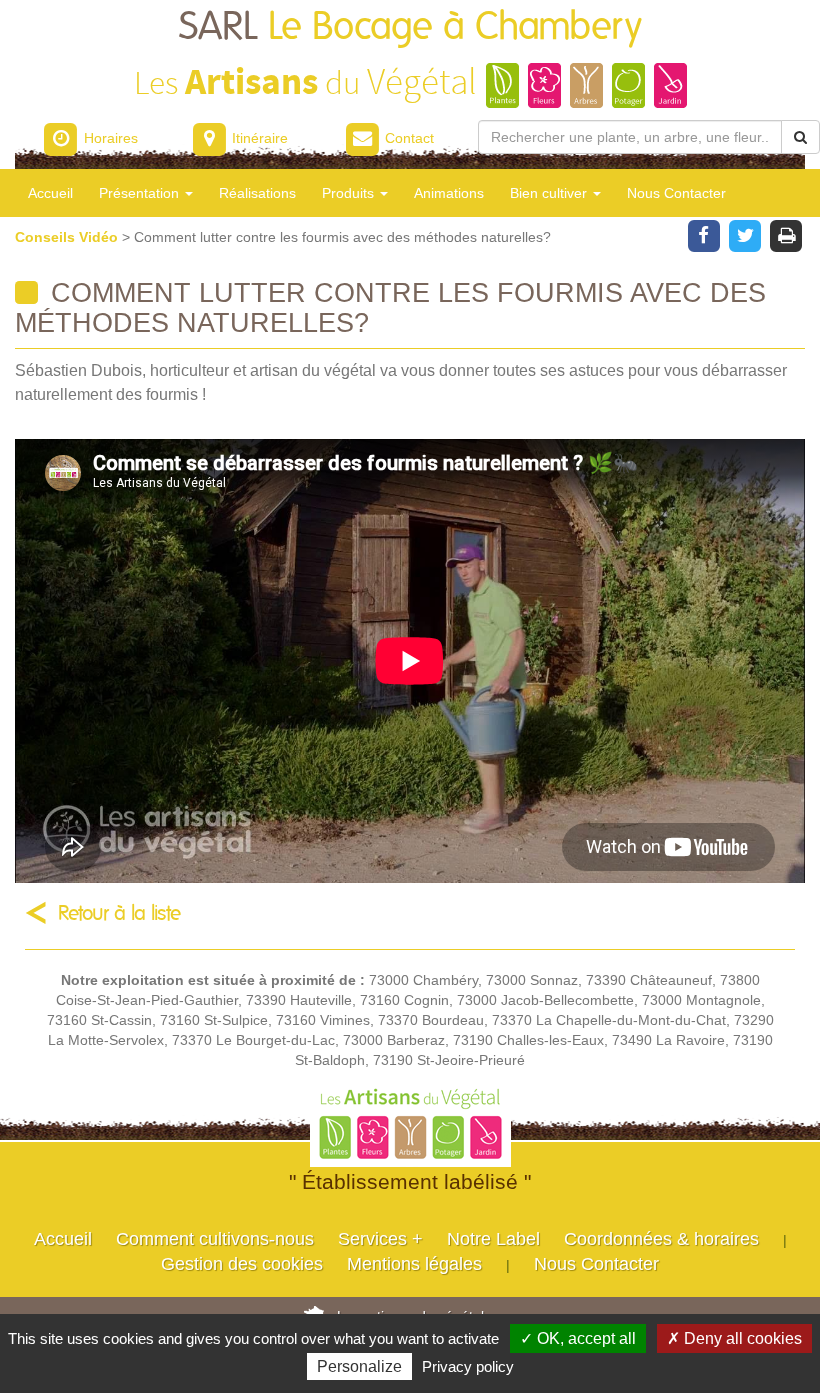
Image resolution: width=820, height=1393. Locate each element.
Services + (380, 1239)
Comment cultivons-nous (215, 1239)
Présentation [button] (141, 193)
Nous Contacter (676, 193)
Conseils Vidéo (68, 237)
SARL (410, 27)
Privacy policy (468, 1366)
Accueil (50, 193)
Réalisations (257, 193)
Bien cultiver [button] (550, 193)
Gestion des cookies (242, 1264)
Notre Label (493, 1239)
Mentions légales (414, 1264)
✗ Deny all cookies (734, 1338)
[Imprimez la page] (786, 234)
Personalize (359, 1366)
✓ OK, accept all (578, 1338)
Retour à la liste (119, 913)
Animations (449, 193)
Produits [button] (350, 193)
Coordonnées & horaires (661, 1239)
